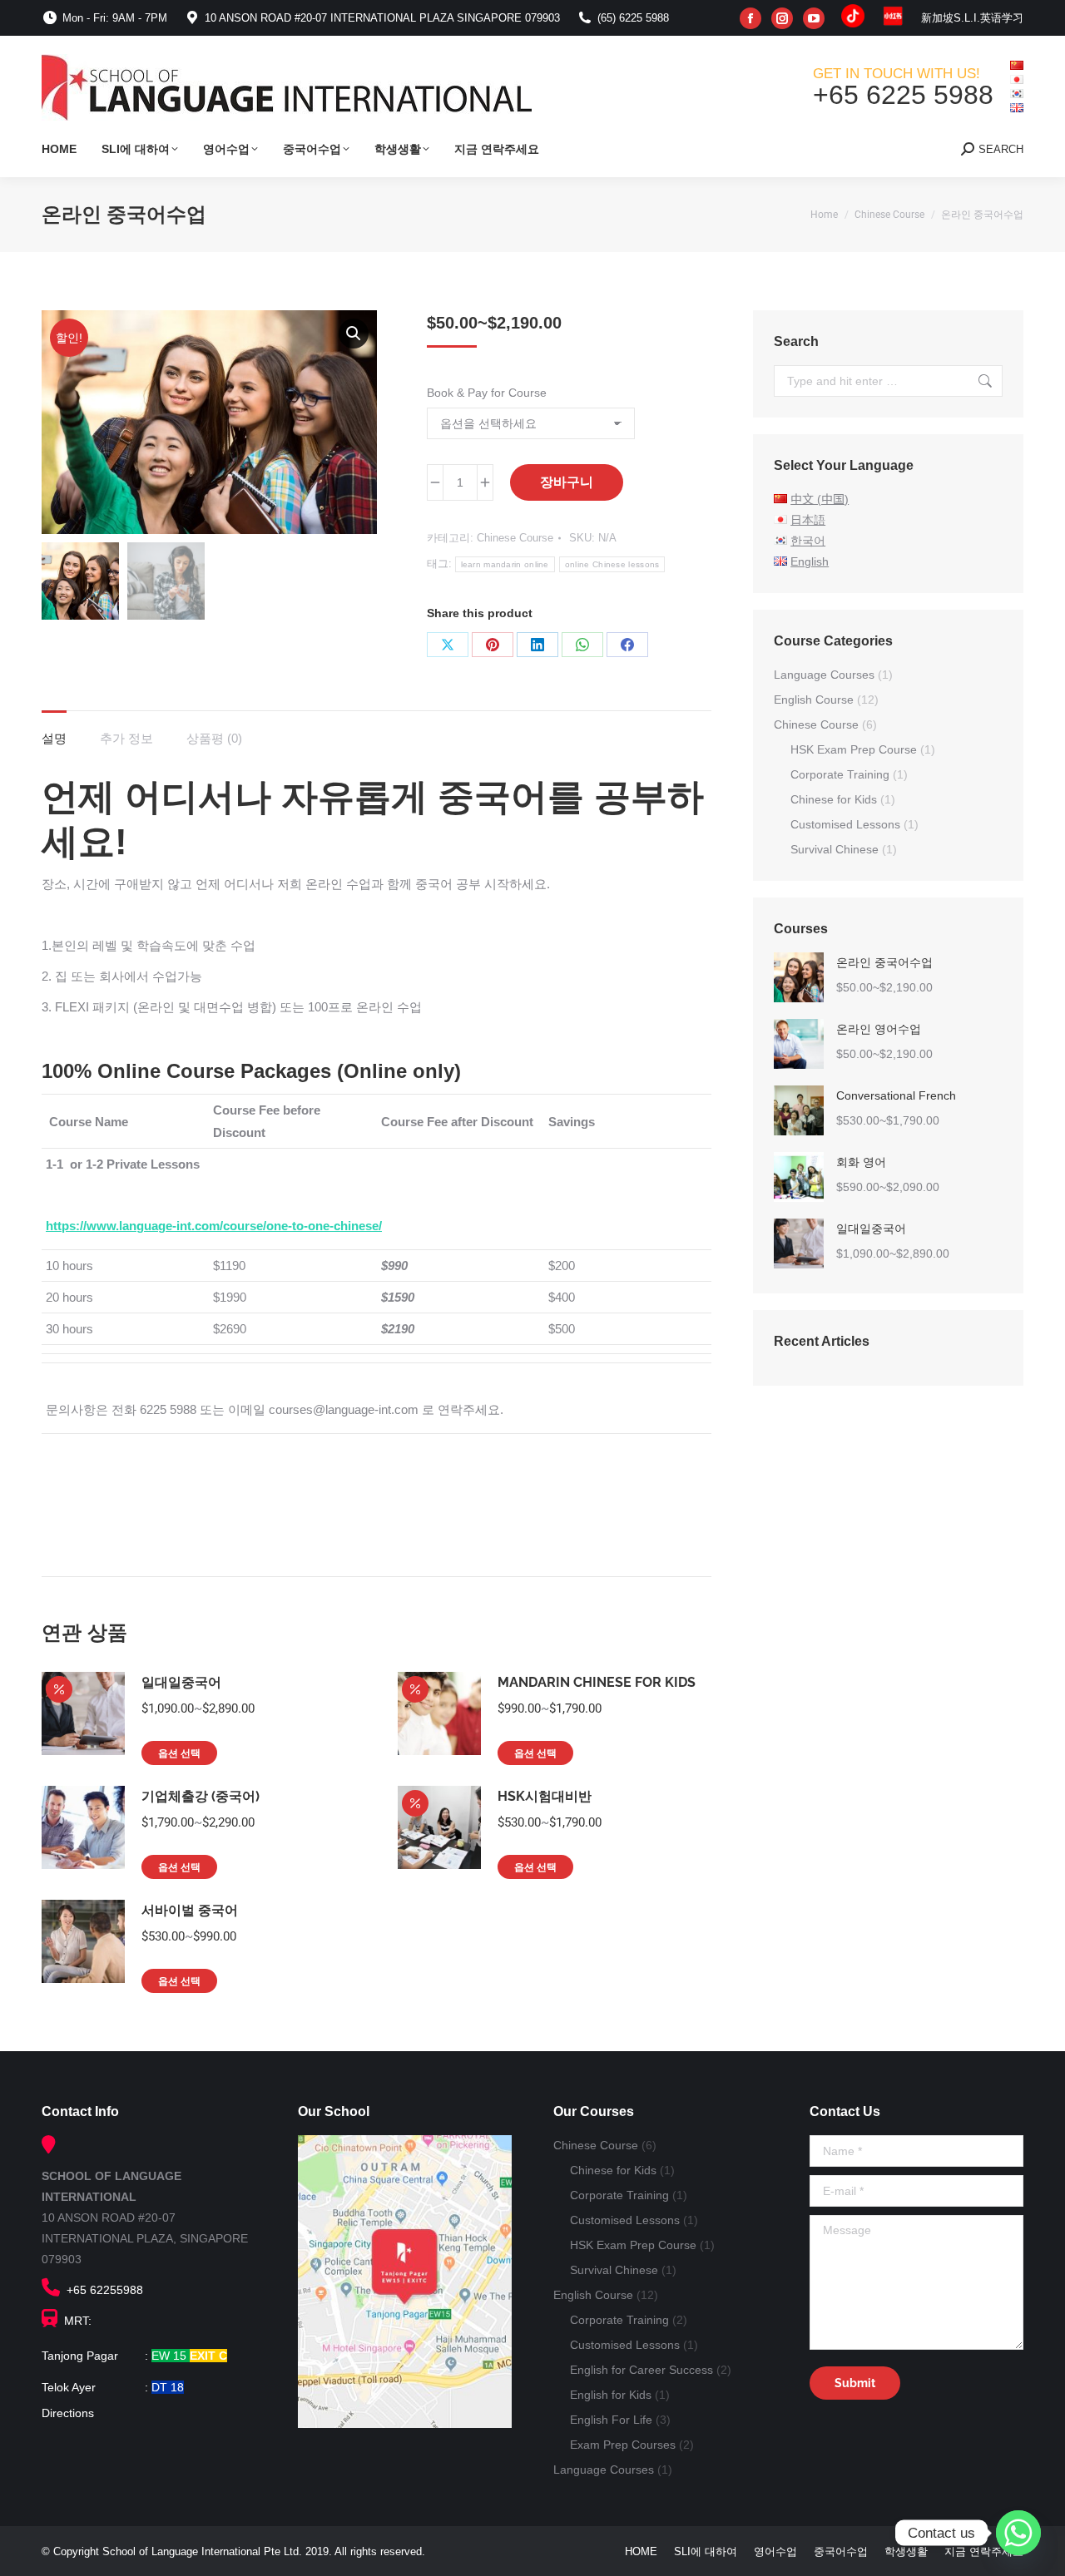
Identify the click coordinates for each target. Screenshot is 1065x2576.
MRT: (74, 2321)
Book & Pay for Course (487, 393)
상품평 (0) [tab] (214, 738)
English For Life (611, 2420)
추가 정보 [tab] (126, 738)
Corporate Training (840, 774)
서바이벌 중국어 (190, 1910)
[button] (354, 334)
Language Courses (824, 675)
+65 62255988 (102, 2290)
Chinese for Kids (834, 799)
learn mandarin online (505, 564)
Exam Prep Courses (623, 2445)
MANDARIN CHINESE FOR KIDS (597, 1682)
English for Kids (611, 2395)
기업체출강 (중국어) (201, 1796)
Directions (68, 2413)
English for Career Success (641, 2370)
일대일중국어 (181, 1682)
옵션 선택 (179, 1753)
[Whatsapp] (1018, 2533)
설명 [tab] (54, 738)
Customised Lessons (845, 824)
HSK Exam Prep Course (854, 749)
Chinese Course (515, 538)
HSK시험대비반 (545, 1796)
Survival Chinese (835, 849)
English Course (814, 700)
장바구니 (567, 482)
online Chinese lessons (612, 564)
